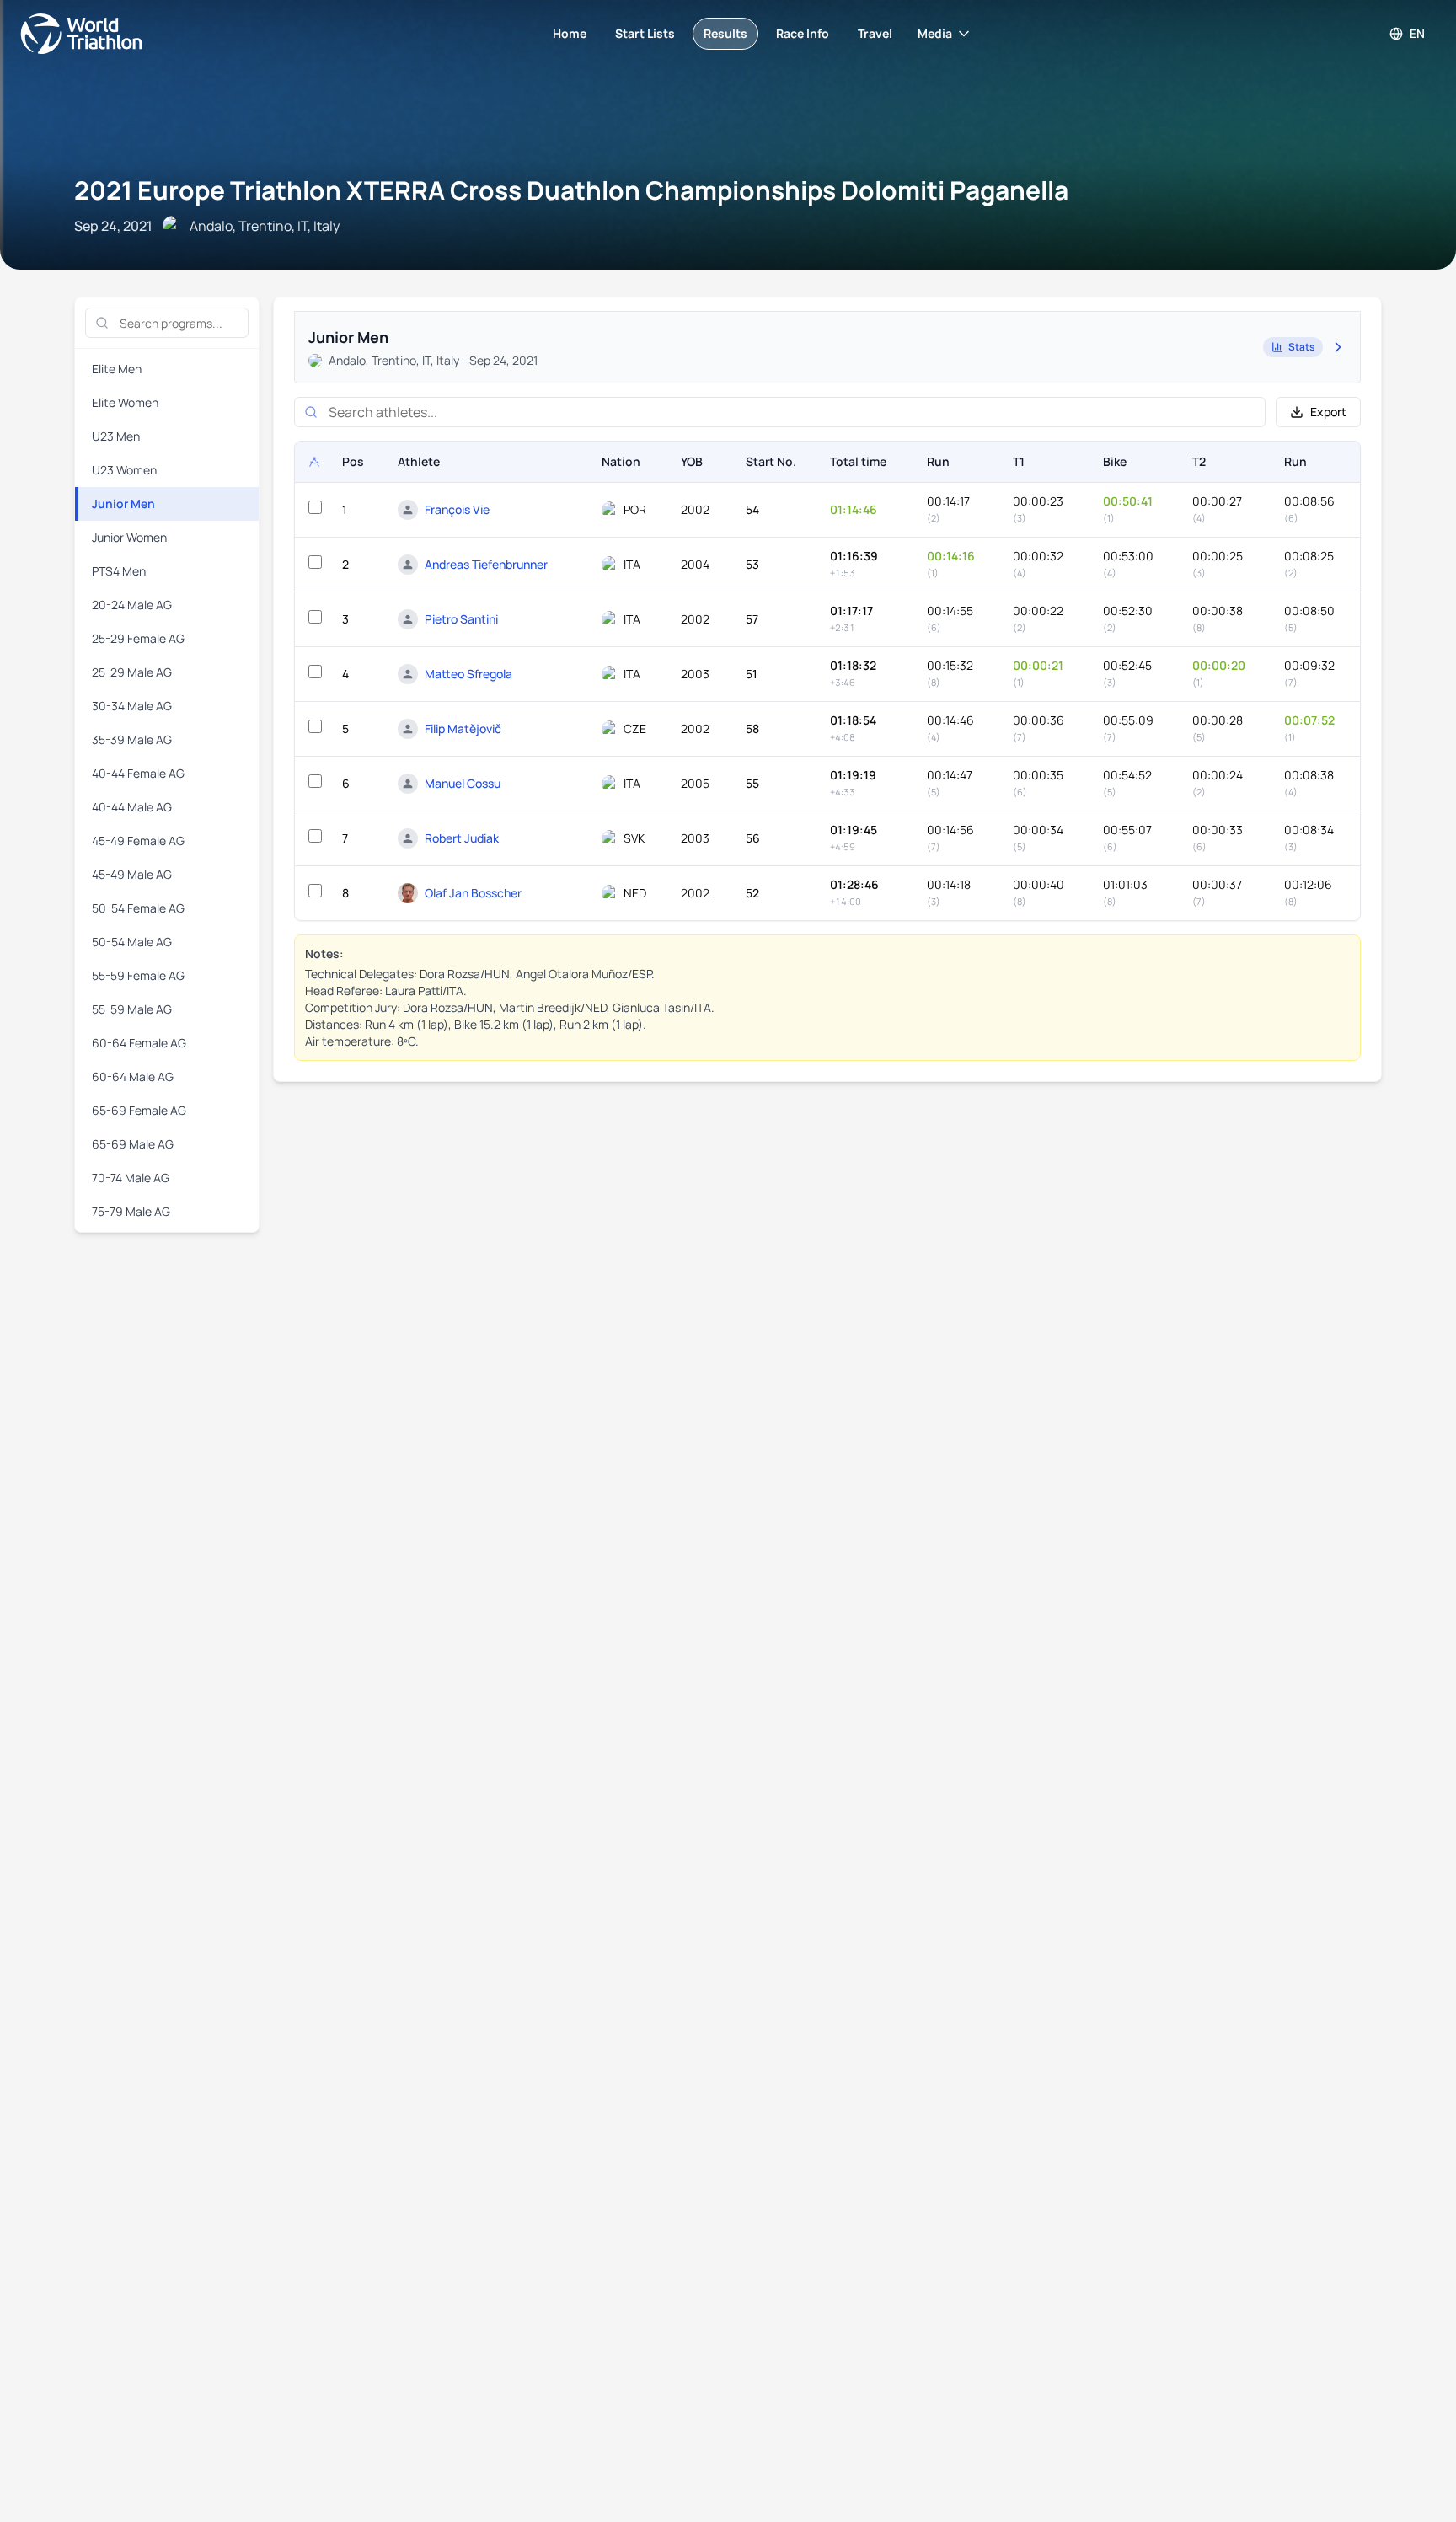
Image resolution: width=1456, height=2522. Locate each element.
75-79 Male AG (131, 1211)
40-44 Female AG (138, 773)
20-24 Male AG (132, 605)
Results (725, 33)
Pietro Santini (461, 619)
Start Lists (645, 33)
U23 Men (116, 436)
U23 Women (124, 470)
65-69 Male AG (133, 1144)
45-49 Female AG (138, 841)
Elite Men (117, 369)
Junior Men (123, 503)
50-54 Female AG (138, 908)
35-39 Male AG (132, 739)
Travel (875, 33)
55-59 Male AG (132, 1009)
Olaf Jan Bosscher (473, 893)
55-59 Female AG (138, 975)
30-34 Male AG (132, 706)
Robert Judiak (462, 838)
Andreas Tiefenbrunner (486, 564)
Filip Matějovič (463, 728)
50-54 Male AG (132, 942)
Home (570, 33)
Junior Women (129, 537)
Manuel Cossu (463, 783)
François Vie (457, 509)
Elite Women (125, 402)
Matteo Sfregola (468, 674)
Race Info (803, 33)
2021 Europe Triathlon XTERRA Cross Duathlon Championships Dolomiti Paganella (571, 190)
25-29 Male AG (132, 672)
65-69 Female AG (139, 1110)
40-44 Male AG (132, 807)
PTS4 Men (119, 571)
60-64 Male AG (133, 1076)
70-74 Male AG (131, 1178)
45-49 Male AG (132, 874)
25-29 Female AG (138, 638)
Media (935, 33)
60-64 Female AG (139, 1043)
